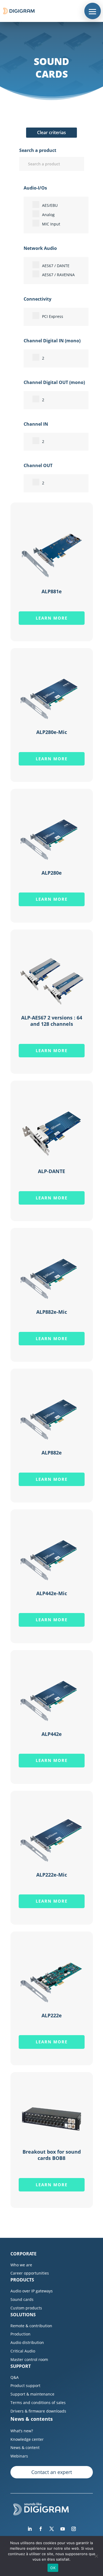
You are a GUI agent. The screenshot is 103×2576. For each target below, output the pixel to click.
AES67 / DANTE (56, 266)
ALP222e (52, 2015)
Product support (25, 2386)
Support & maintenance (32, 2394)
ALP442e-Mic (52, 1593)
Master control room (29, 2359)
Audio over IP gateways (32, 2291)
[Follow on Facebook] (41, 2529)
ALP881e (52, 591)
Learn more (52, 618)
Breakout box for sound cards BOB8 (52, 2155)
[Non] (96, 2556)
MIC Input (51, 224)
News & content (25, 2448)
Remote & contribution (31, 2326)
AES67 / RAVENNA (58, 275)
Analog (48, 215)
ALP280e (52, 873)
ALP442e (52, 1734)
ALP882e (52, 1453)
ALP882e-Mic (52, 1312)
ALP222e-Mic (52, 1875)
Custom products (26, 2308)
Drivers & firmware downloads (38, 2411)
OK (53, 2568)
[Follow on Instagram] (74, 2529)
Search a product (38, 150)
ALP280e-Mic (52, 732)
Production (20, 2334)
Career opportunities (30, 2273)
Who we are (21, 2265)
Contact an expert (52, 2472)
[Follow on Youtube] (63, 2529)
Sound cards (22, 2299)
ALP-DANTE (51, 1171)
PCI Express (53, 316)
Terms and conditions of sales (38, 2403)
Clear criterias (51, 132)
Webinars (19, 2456)
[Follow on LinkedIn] (30, 2529)
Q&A (15, 2377)
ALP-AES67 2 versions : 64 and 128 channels (52, 1021)
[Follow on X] (52, 2529)
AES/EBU (50, 205)
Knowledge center (27, 2439)
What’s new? (22, 2431)
